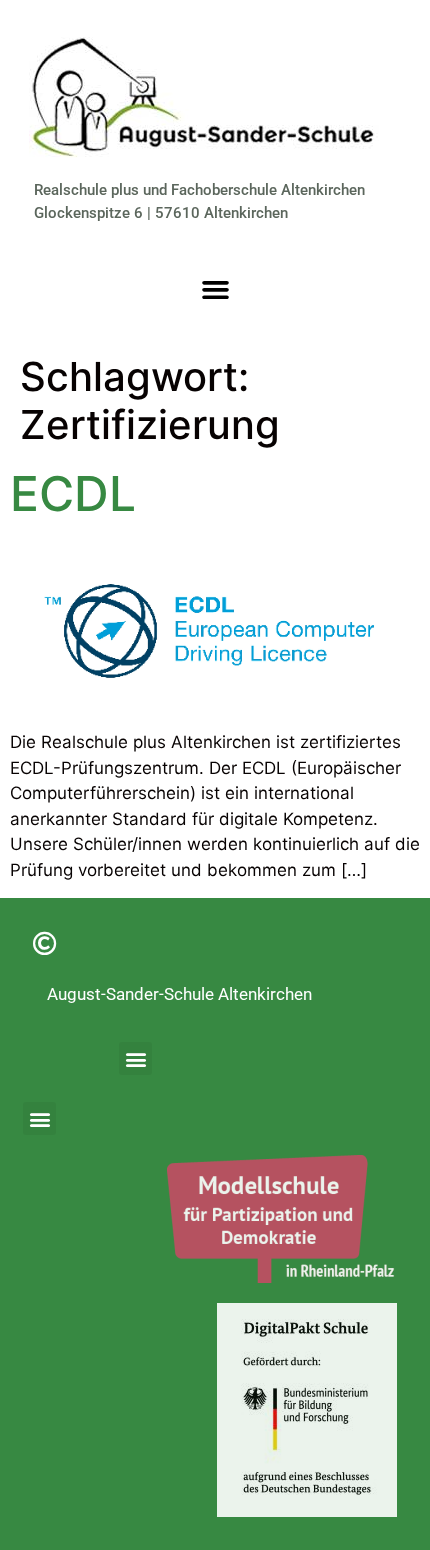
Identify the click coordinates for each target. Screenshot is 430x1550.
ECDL (73, 493)
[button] (215, 289)
